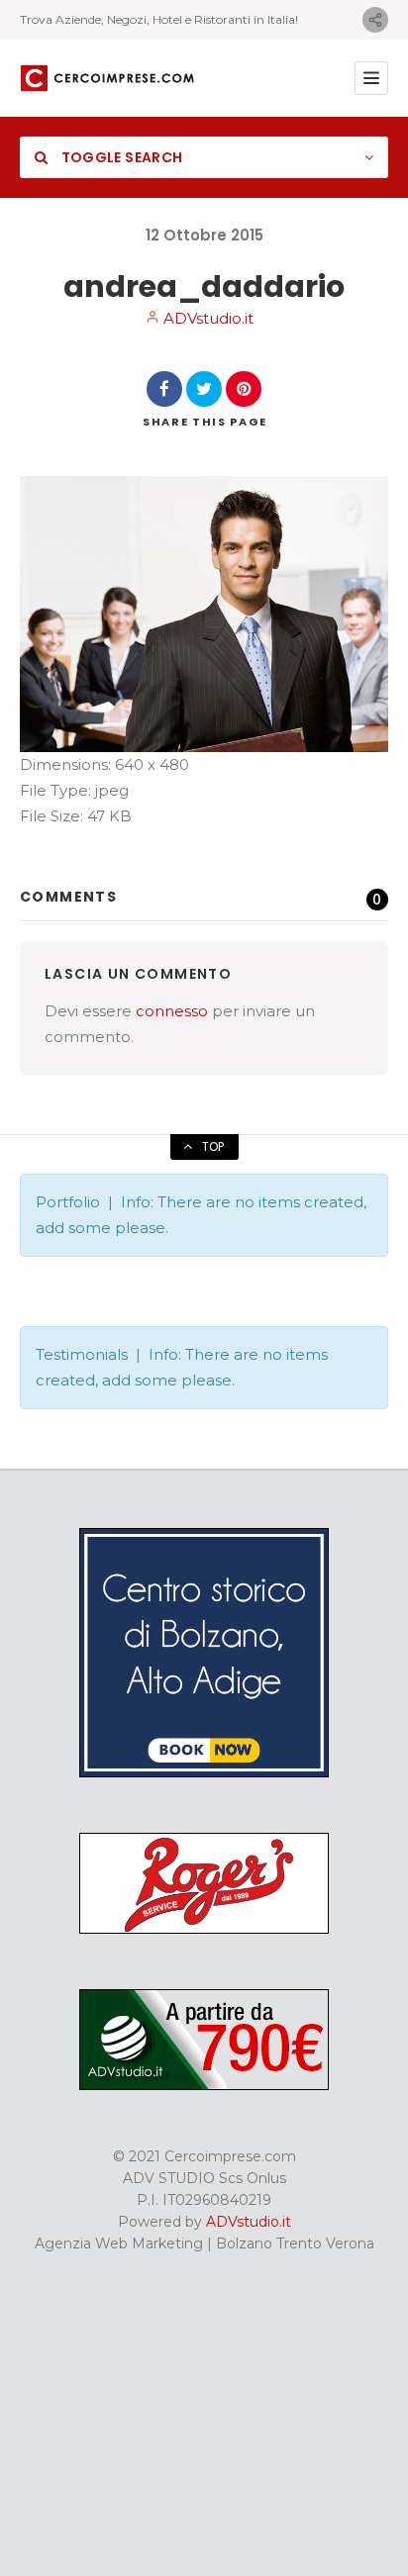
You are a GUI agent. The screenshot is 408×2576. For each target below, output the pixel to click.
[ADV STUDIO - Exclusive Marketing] (204, 2085)
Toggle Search (120, 157)
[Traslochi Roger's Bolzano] (204, 1929)
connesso (172, 1011)
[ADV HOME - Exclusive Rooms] (204, 1772)
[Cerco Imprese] (107, 79)
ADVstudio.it (206, 318)
